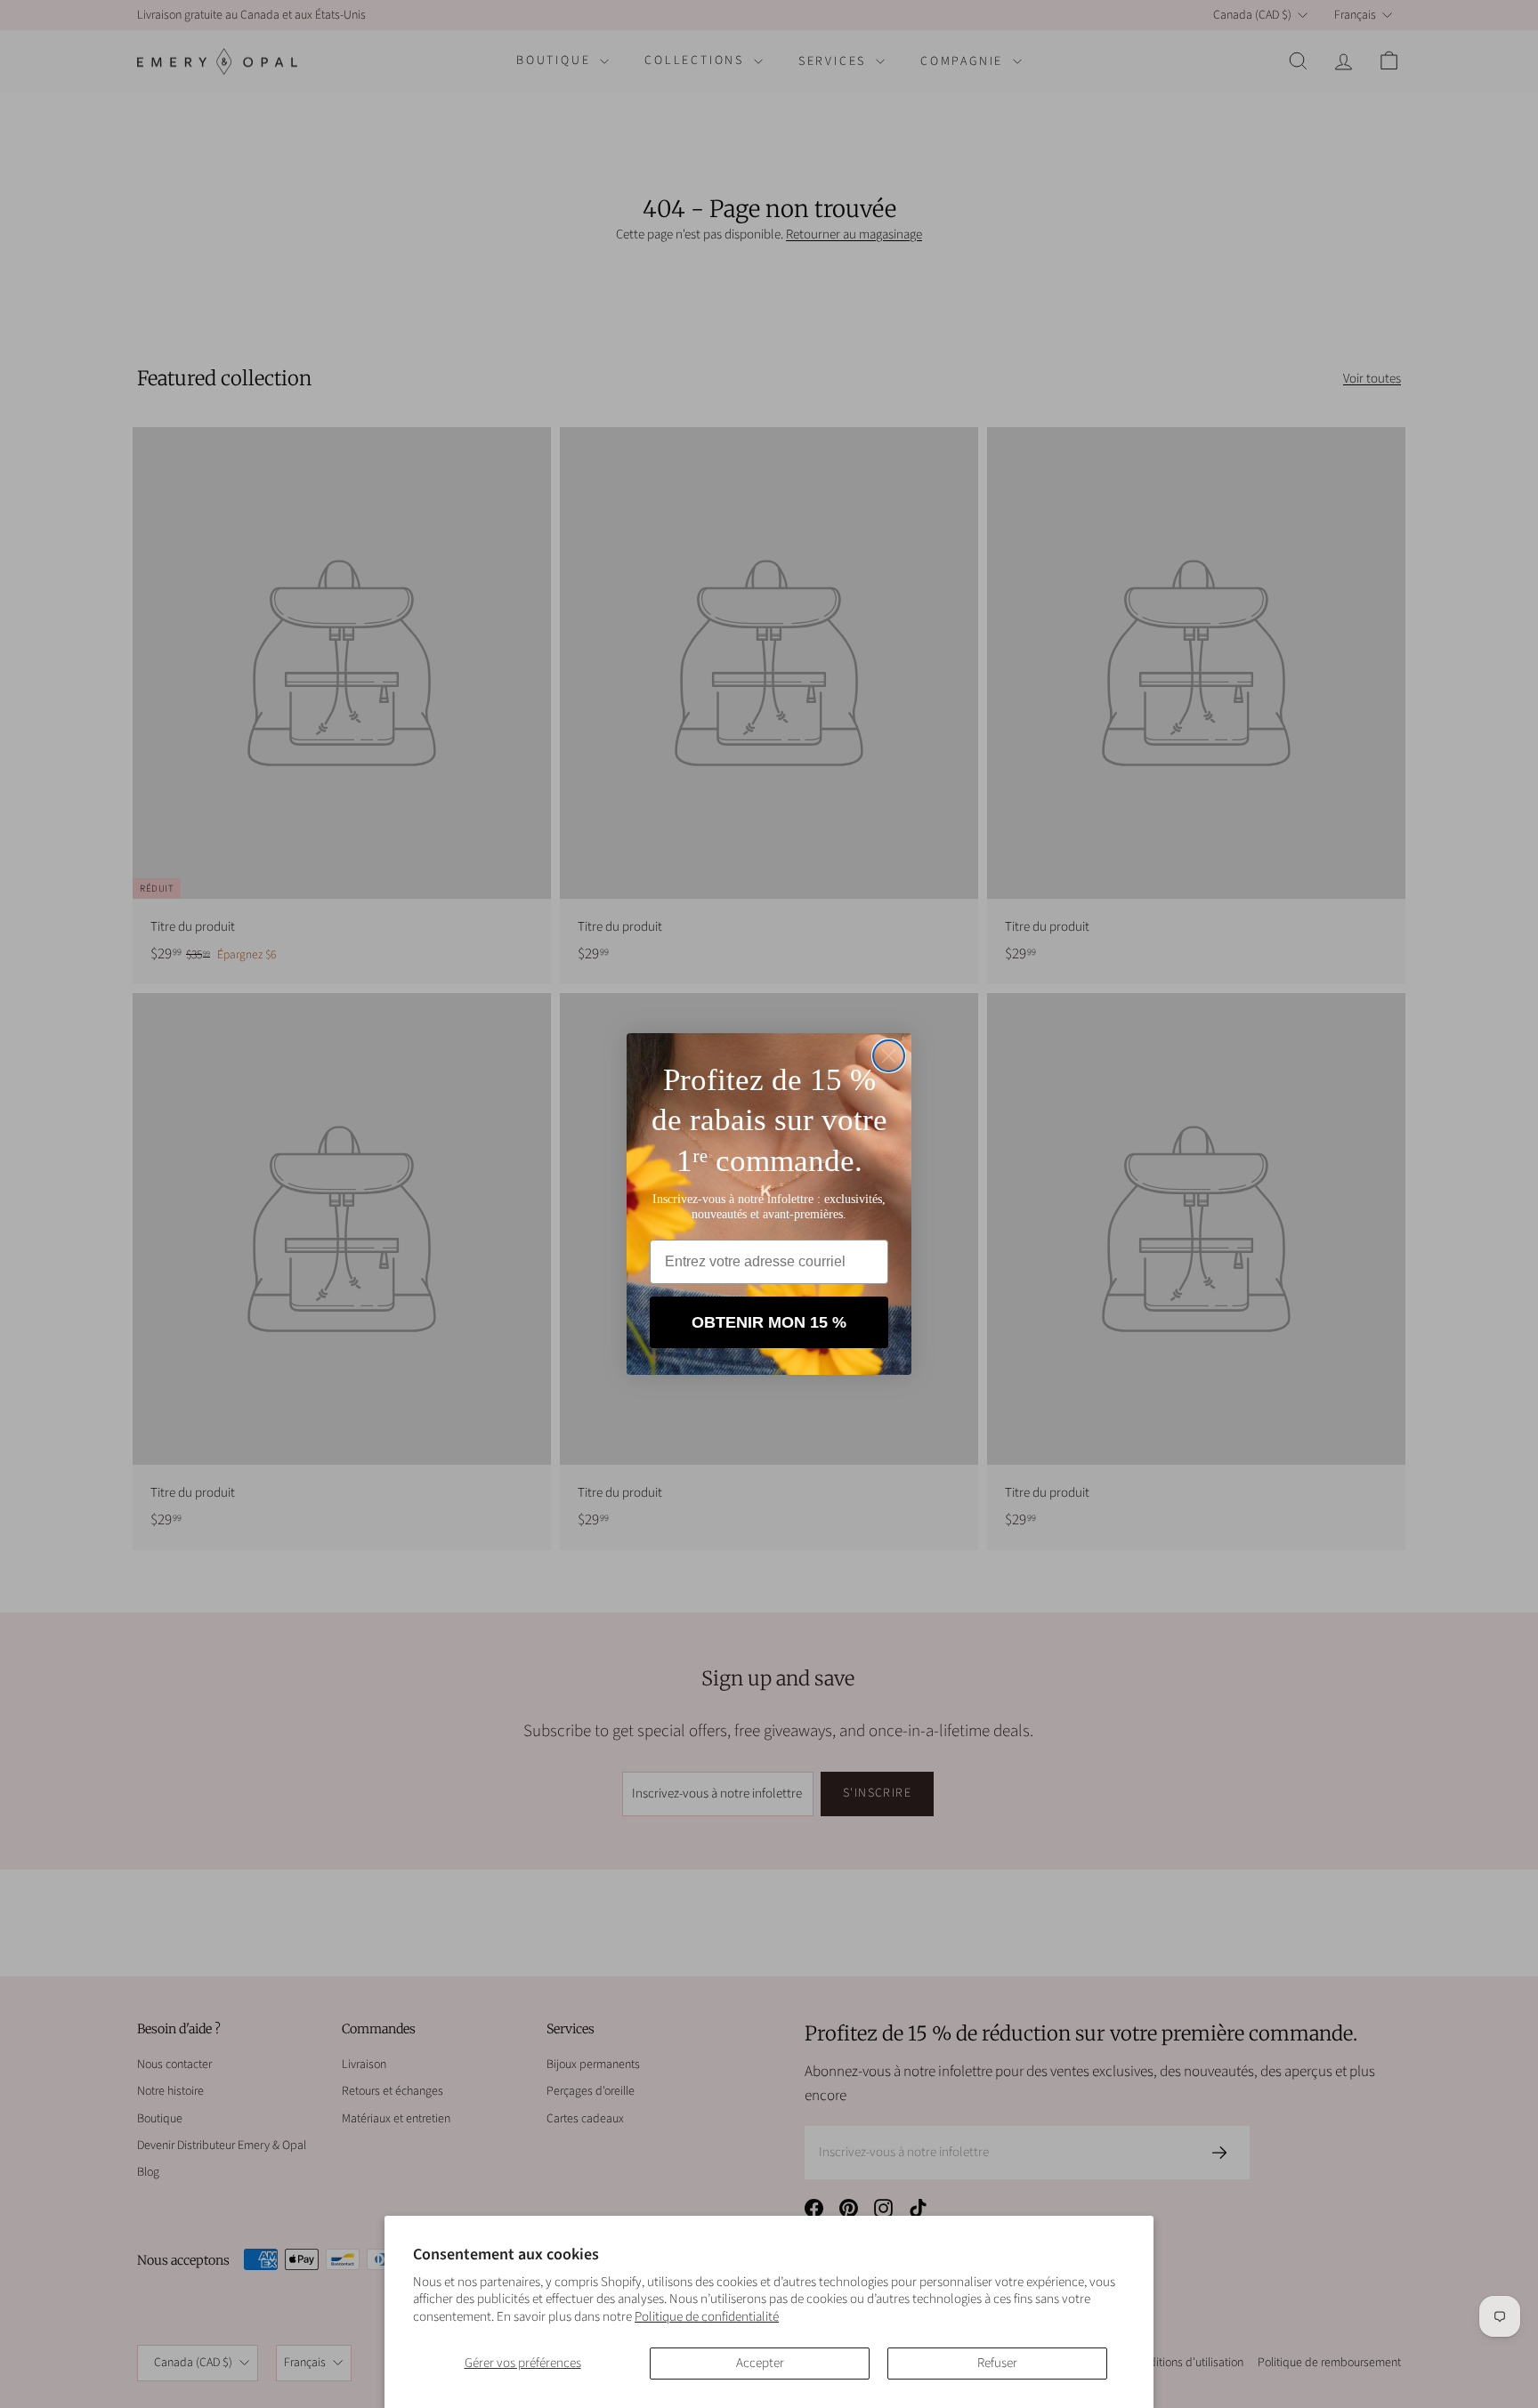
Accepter (760, 2363)
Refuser (997, 2363)
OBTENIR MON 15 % (769, 1322)
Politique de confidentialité (707, 2317)
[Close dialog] (889, 1056)
